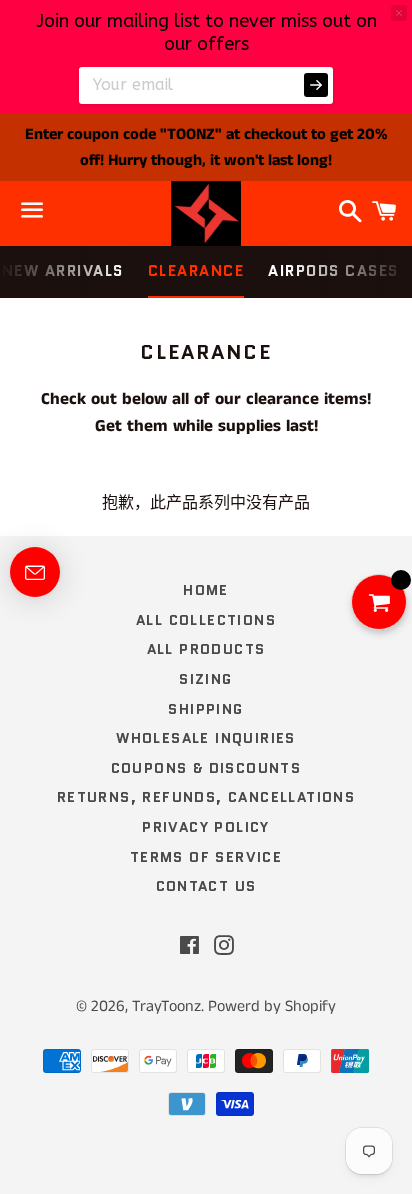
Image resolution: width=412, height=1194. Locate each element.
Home (206, 590)
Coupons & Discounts (206, 768)
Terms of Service (206, 857)
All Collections (206, 620)
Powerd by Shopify (272, 1006)
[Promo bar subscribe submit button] (316, 85)
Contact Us (206, 886)
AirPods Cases (333, 271)
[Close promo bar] (399, 13)
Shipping (205, 709)
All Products (206, 649)
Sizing (205, 679)
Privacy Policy (206, 827)
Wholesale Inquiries (206, 738)
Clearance (196, 271)
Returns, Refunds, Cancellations (206, 797)
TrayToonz (166, 1006)
